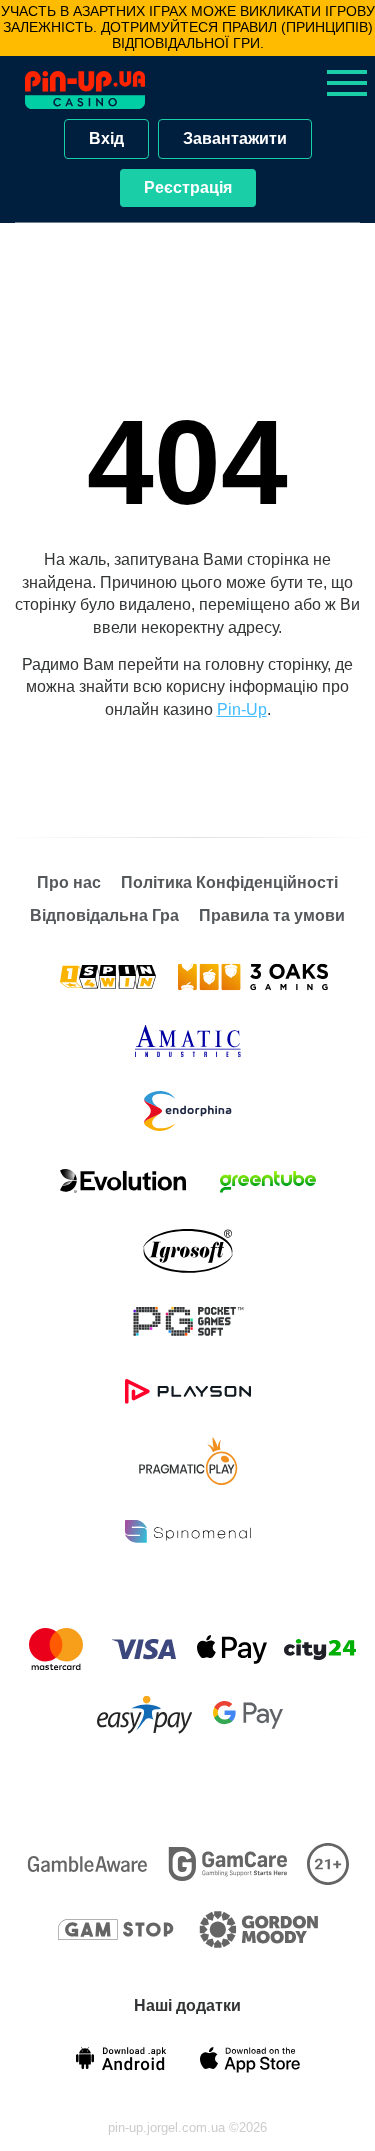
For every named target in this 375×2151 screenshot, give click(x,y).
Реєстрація (188, 187)
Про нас (69, 882)
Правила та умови (272, 915)
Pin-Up (242, 709)
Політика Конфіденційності (229, 882)
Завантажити (235, 138)
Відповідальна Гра (104, 915)
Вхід (106, 138)
